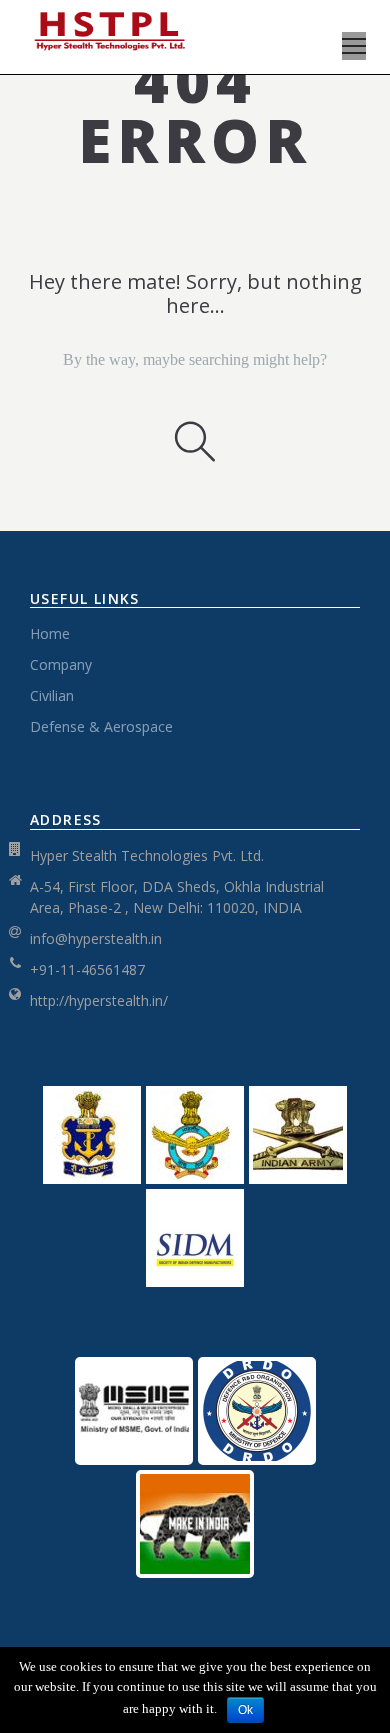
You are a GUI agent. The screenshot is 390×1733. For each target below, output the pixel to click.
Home (50, 633)
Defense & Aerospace (101, 726)
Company (61, 664)
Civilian (52, 695)
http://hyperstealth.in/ (99, 1000)
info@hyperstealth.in (96, 938)
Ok (245, 1710)
